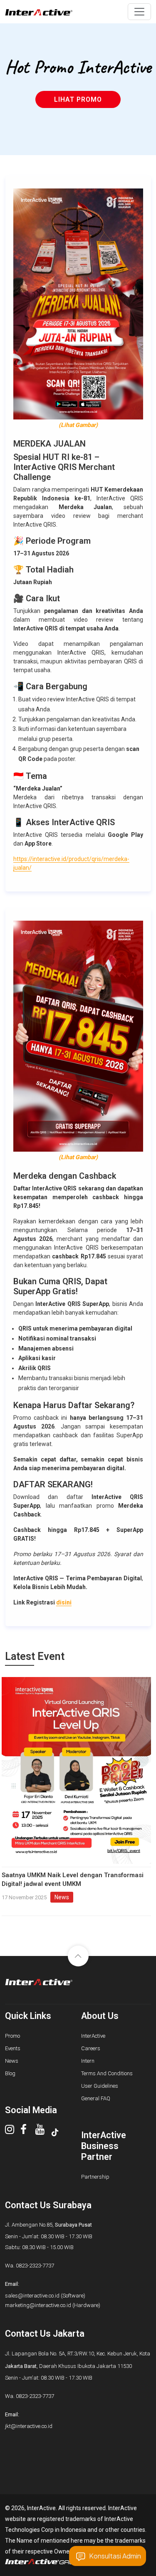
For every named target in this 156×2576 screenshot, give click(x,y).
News (12, 2061)
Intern (88, 2061)
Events (13, 2048)
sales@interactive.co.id (32, 2296)
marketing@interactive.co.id (38, 2305)
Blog (10, 2073)
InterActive (93, 2036)
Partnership (95, 2177)
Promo (12, 2036)
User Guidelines (100, 2086)
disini (64, 1602)
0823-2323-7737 (35, 2266)
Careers (91, 2048)
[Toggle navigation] (139, 12)
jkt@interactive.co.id (29, 2426)
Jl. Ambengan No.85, (48, 2225)
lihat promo (78, 99)
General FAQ (96, 2098)
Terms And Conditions (107, 2073)
